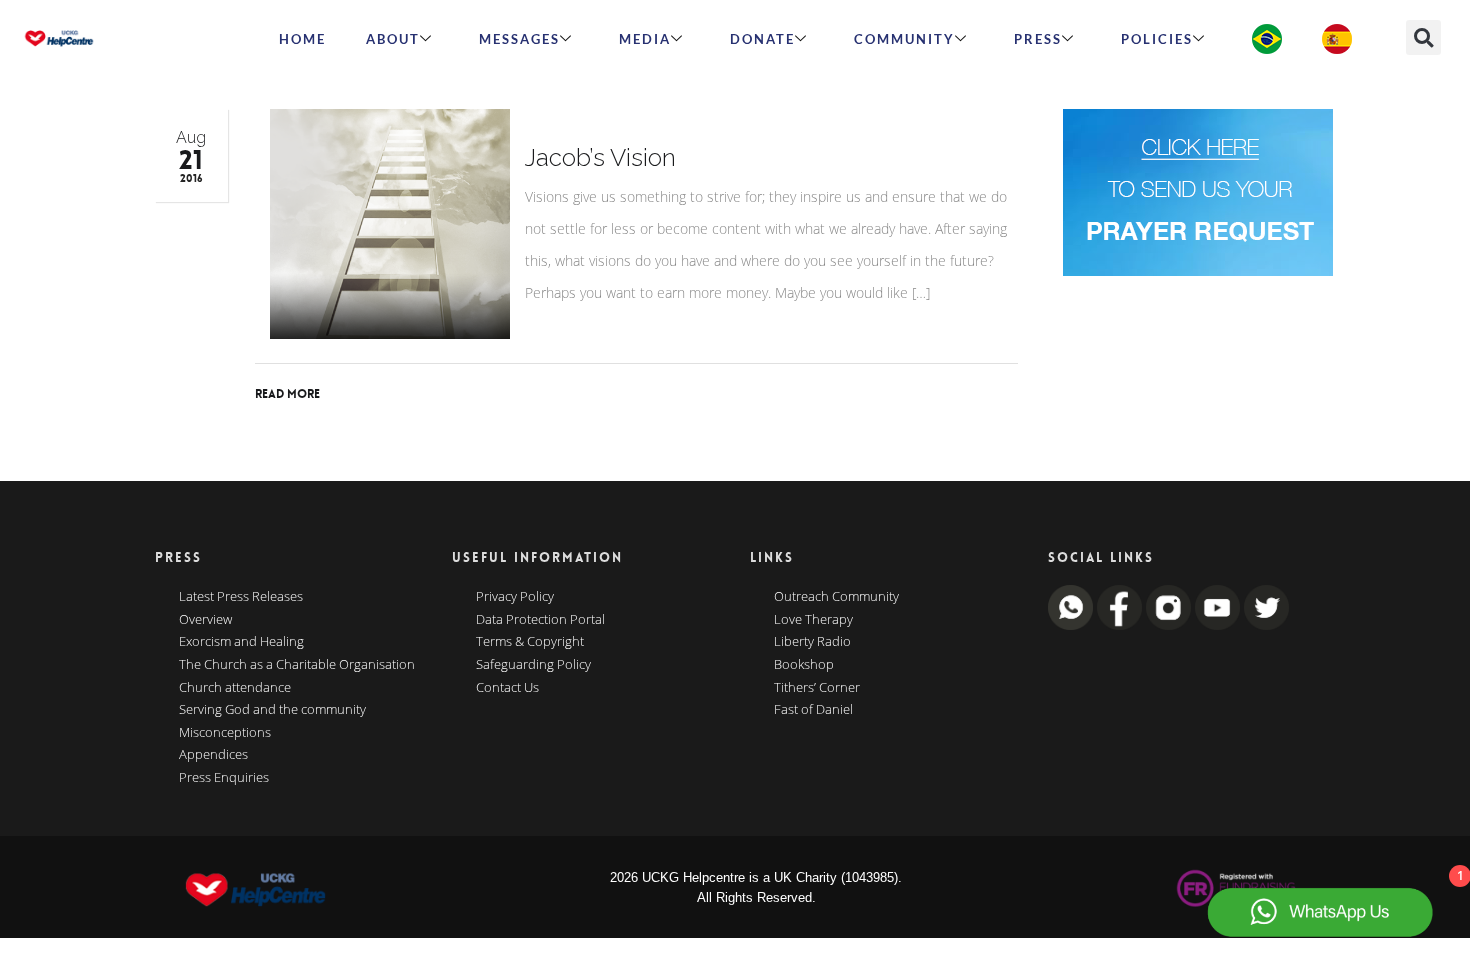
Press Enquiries (224, 778)
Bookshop (804, 665)
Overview (205, 620)
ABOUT (393, 39)
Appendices (213, 755)
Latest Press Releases (241, 597)
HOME (302, 39)
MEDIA (645, 39)
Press (1038, 39)
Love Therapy (813, 620)
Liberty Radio (812, 642)
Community (904, 39)
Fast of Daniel (813, 710)
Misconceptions (225, 733)
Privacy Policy (515, 597)
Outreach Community (836, 597)
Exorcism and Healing (241, 642)
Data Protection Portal (540, 620)
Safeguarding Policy (533, 665)
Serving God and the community (272, 710)
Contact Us (507, 688)
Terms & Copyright (530, 642)
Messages (519, 39)
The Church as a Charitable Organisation (297, 665)
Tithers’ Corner (817, 688)
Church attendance (235, 688)
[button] (1423, 37)
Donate (762, 39)
